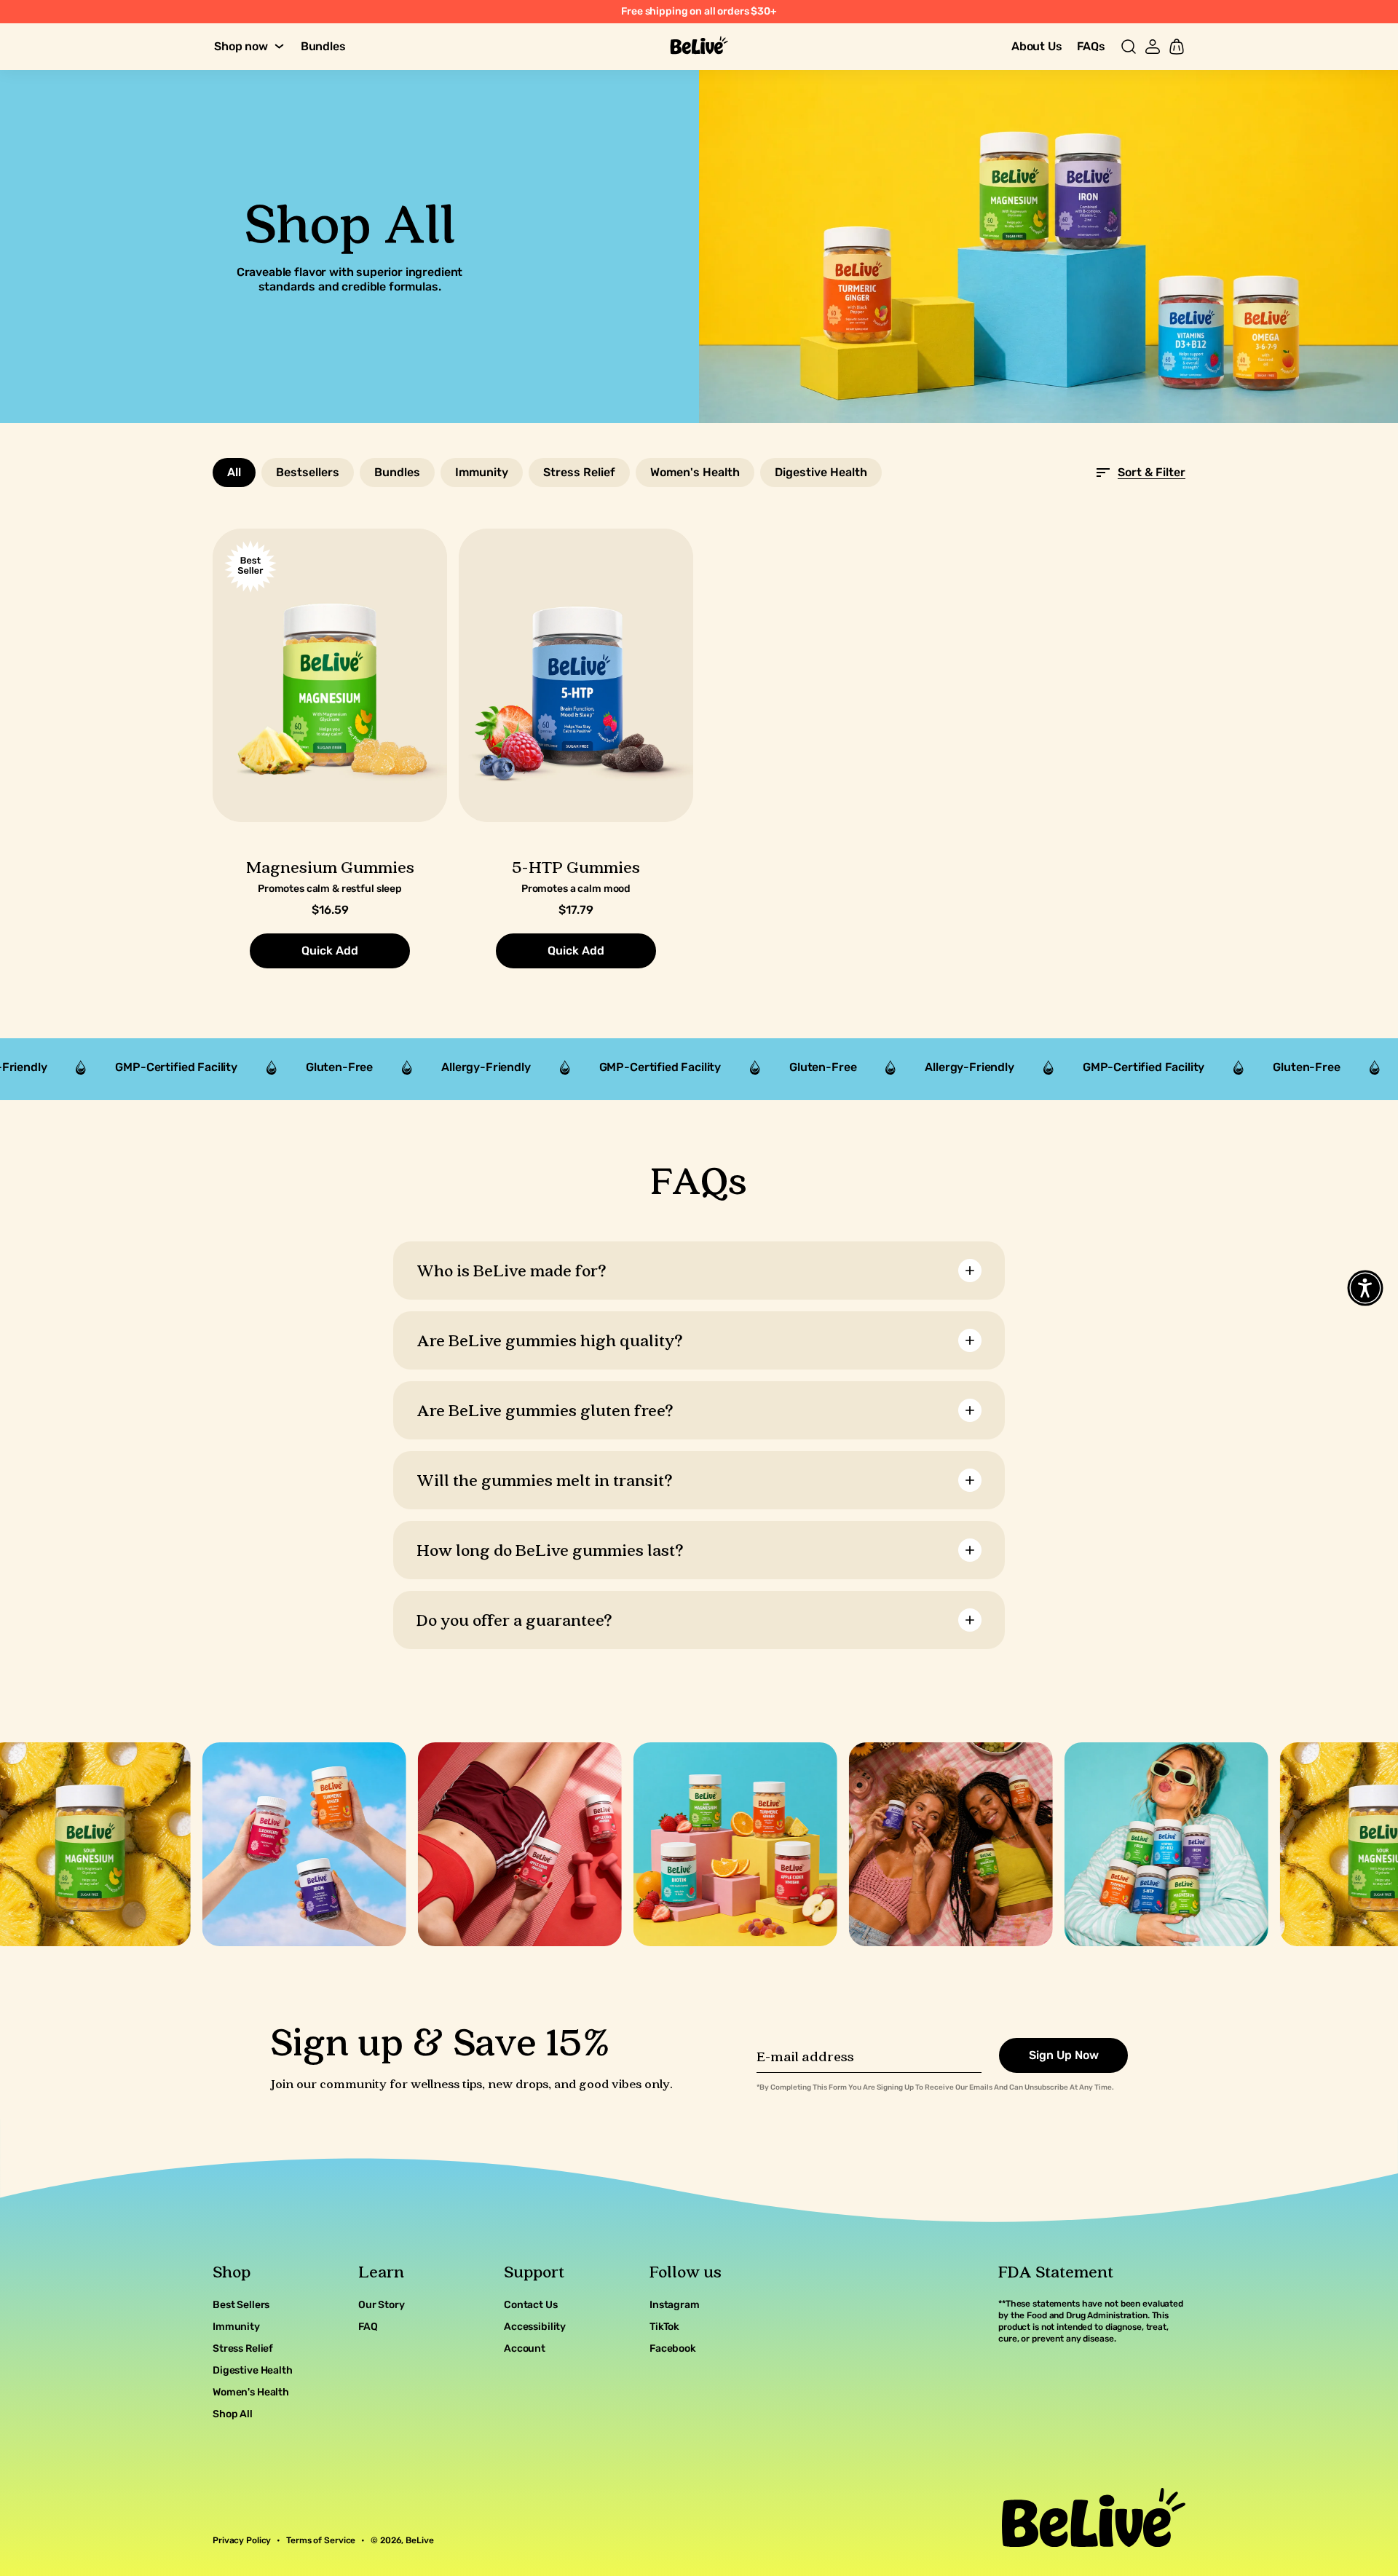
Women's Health (251, 2392)
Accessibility (535, 2327)
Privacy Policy (242, 2540)
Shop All (233, 2414)
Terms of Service (321, 2540)
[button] (1129, 47)
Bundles (323, 46)
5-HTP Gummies (576, 867)
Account (525, 2348)
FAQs (1091, 46)
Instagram (675, 2305)
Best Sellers (241, 2305)
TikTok (664, 2327)
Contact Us (531, 2305)
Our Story (382, 2305)
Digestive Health (253, 2370)
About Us (1037, 46)
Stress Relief (243, 2348)
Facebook (673, 2348)
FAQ (368, 2327)
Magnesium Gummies (330, 867)
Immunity (236, 2327)
